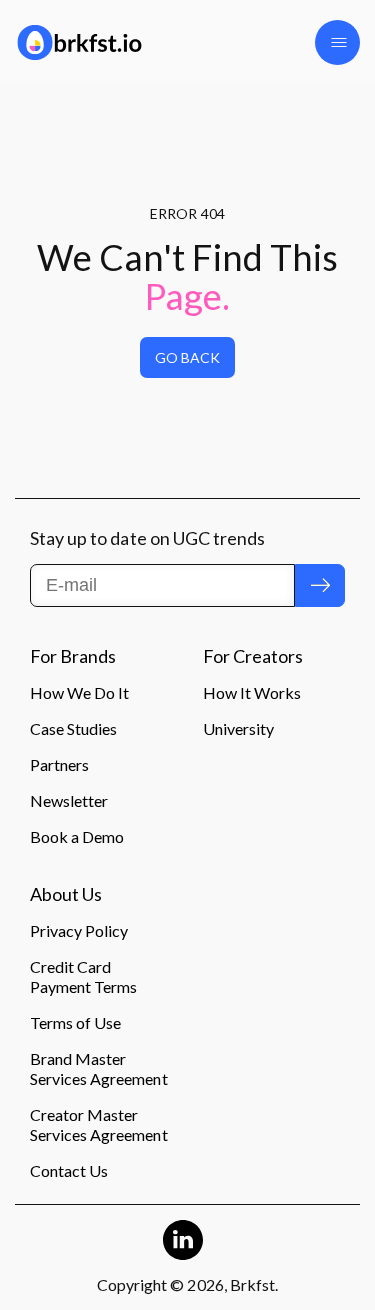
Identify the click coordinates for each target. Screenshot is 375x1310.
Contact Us (69, 1170)
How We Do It (79, 692)
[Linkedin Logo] (183, 1240)
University (238, 728)
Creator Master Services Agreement (99, 1124)
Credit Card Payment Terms (83, 976)
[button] (337, 42)
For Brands (73, 657)
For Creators (253, 657)
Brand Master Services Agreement (99, 1068)
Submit (320, 585)
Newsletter (69, 800)
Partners (59, 764)
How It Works (252, 692)
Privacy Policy (79, 930)
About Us (66, 895)
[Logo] (94, 42)
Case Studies (73, 728)
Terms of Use (75, 1022)
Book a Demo (77, 836)
